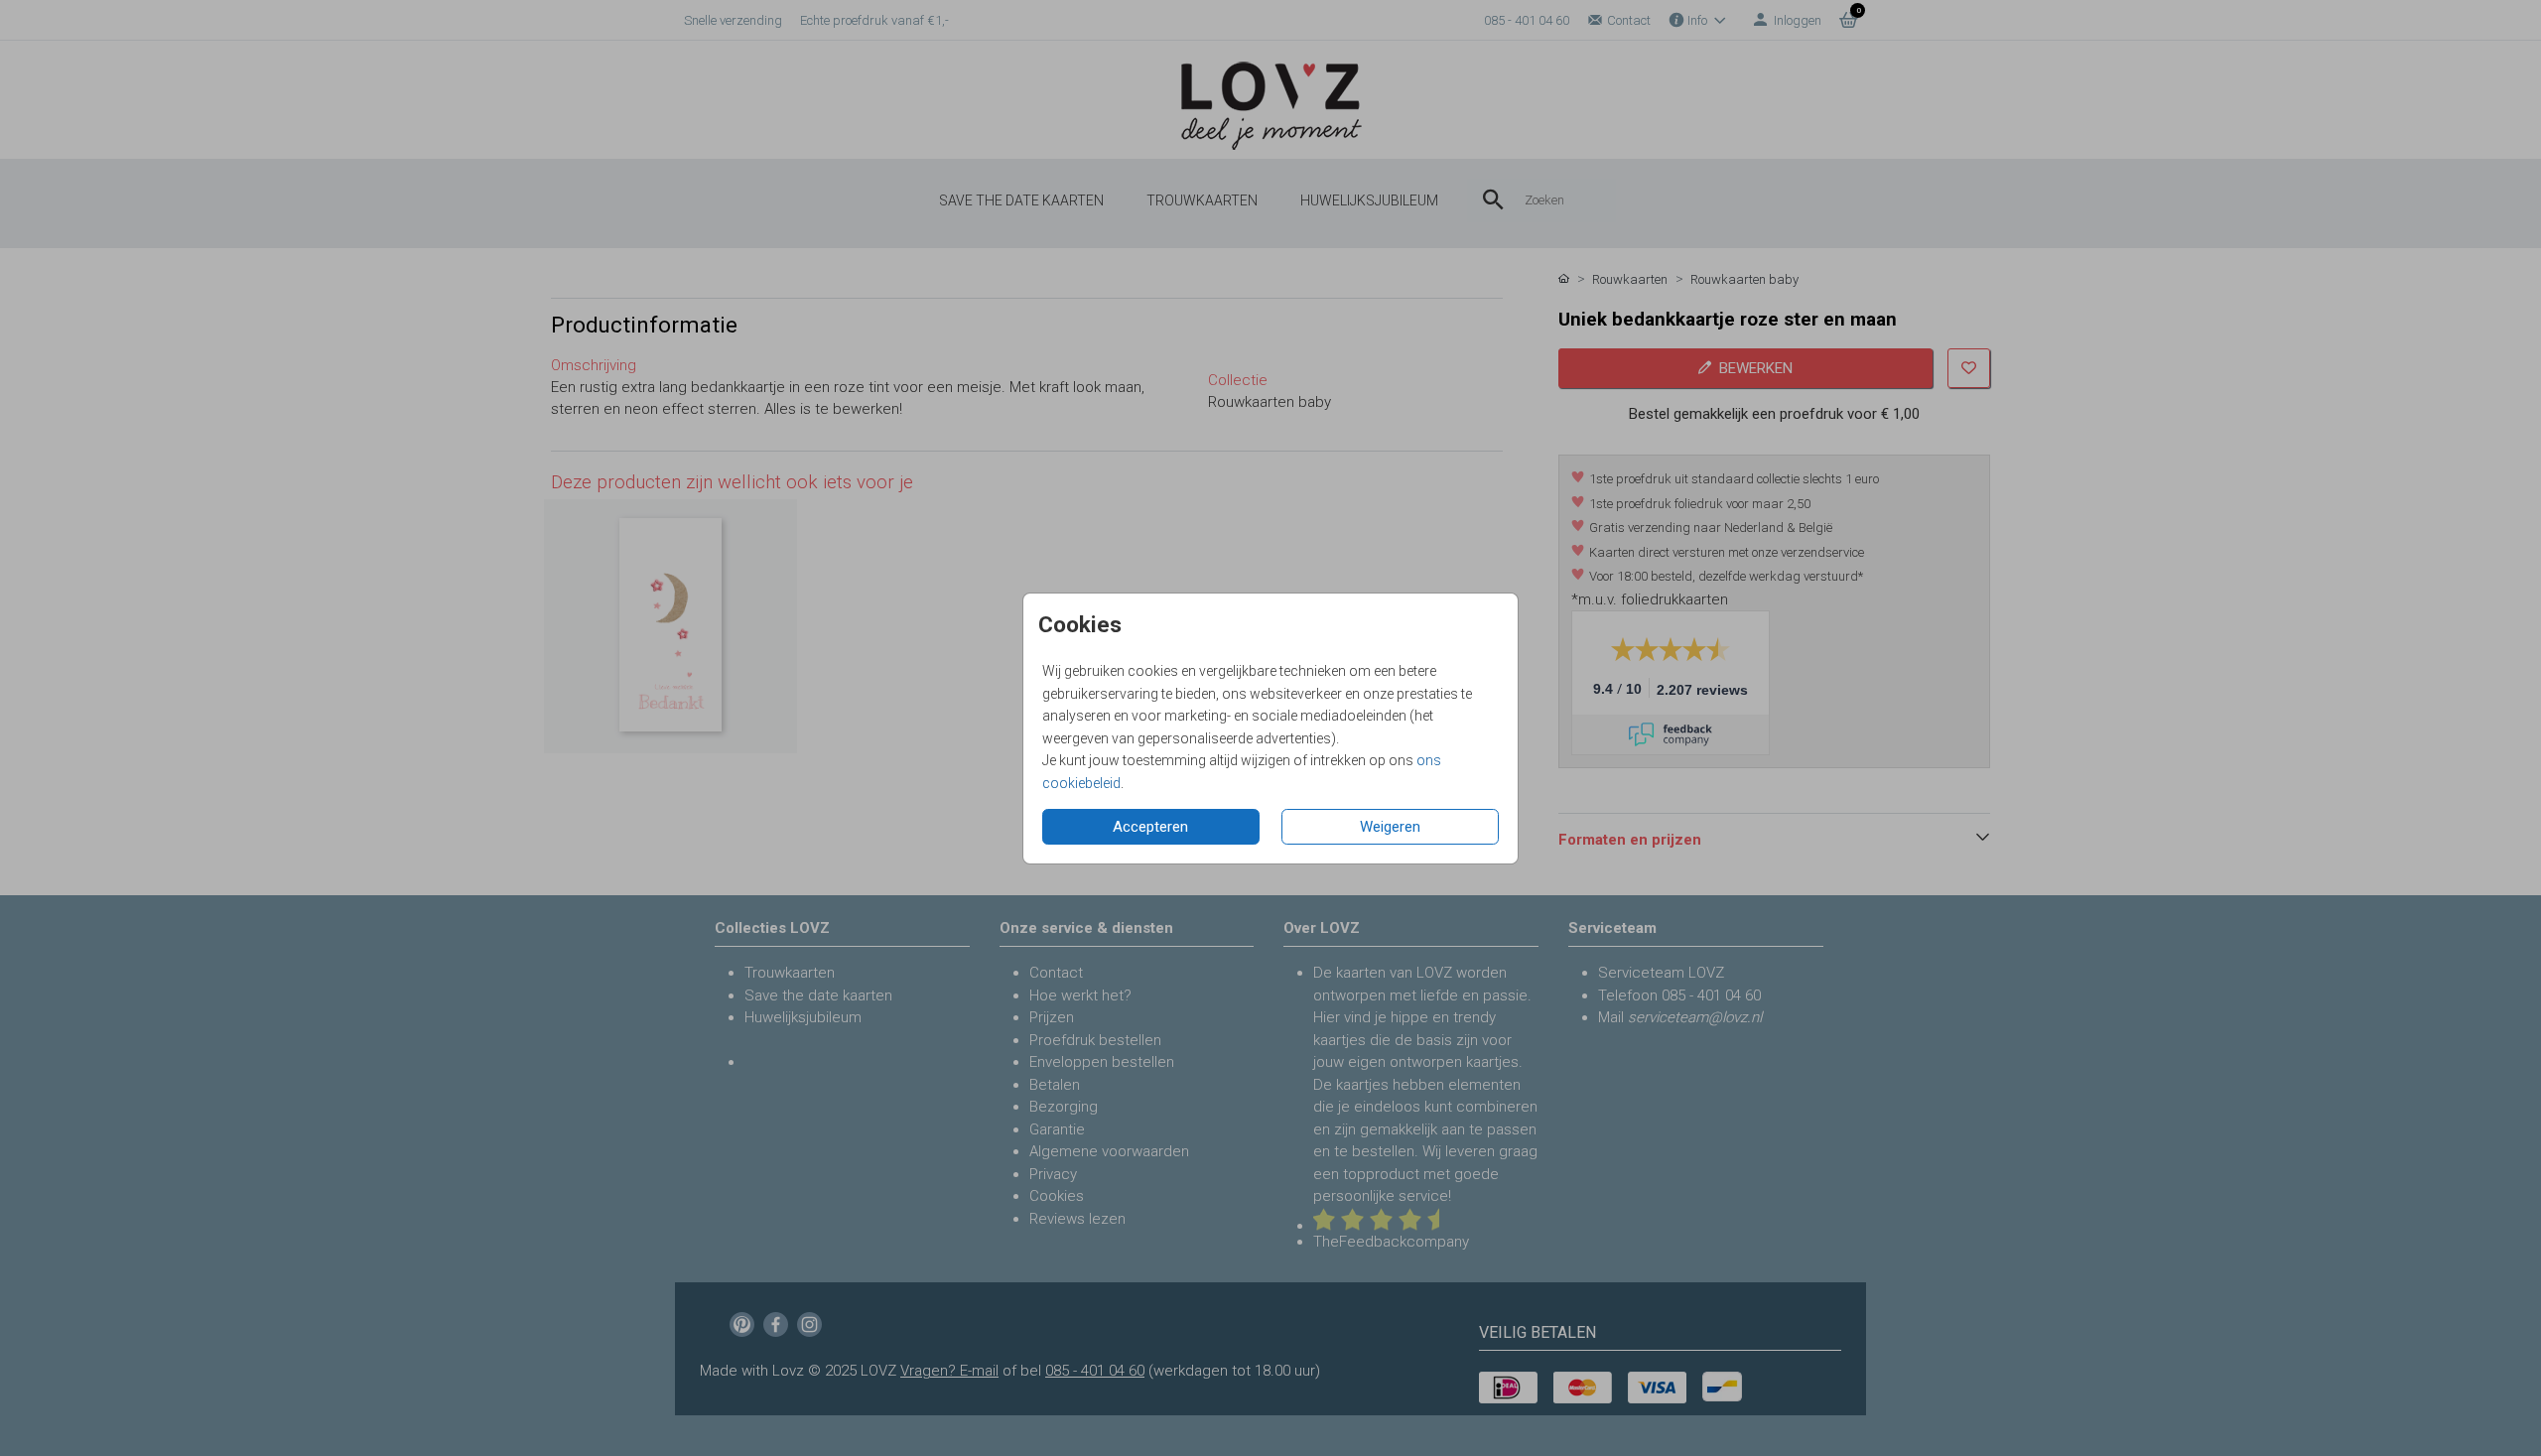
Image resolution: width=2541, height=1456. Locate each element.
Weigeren (1390, 827)
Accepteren (1150, 827)
